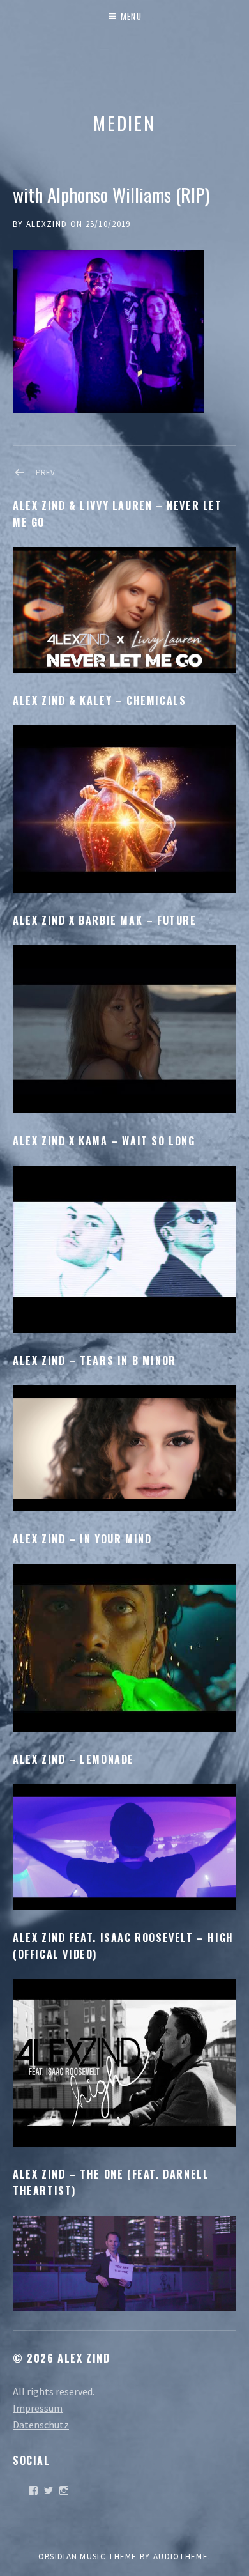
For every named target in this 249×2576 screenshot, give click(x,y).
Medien (124, 122)
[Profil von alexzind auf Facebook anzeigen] (33, 2490)
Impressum (38, 2408)
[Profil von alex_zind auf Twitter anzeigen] (49, 2490)
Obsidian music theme (88, 2557)
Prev (45, 473)
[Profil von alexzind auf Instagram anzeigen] (64, 2490)
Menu (131, 16)
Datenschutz (41, 2425)
